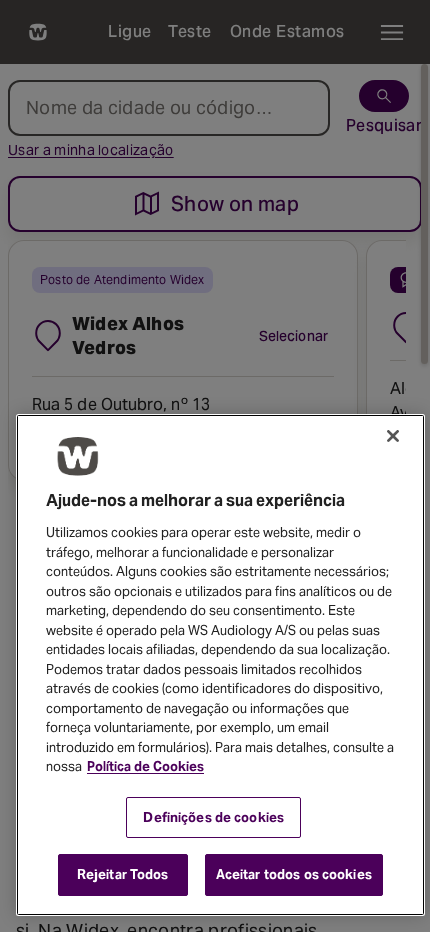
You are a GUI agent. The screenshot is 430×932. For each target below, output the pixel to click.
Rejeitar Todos (123, 874)
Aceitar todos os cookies (294, 874)
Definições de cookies (213, 817)
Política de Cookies (145, 766)
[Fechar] (393, 436)
